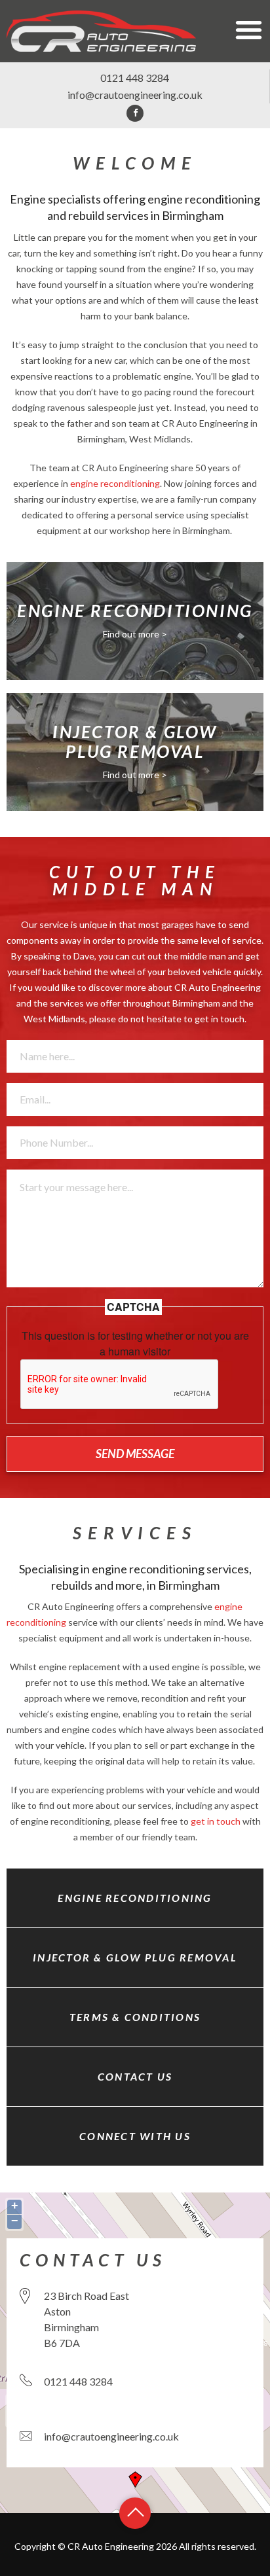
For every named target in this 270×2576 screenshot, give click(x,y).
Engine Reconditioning (135, 1898)
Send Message (135, 1454)
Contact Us (135, 2076)
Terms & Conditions (135, 2017)
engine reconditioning (115, 483)
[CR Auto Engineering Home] (101, 30)
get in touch (220, 1019)
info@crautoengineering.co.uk (135, 95)
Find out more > (135, 634)
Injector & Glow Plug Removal (135, 1957)
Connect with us (135, 2136)
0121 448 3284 (135, 78)
